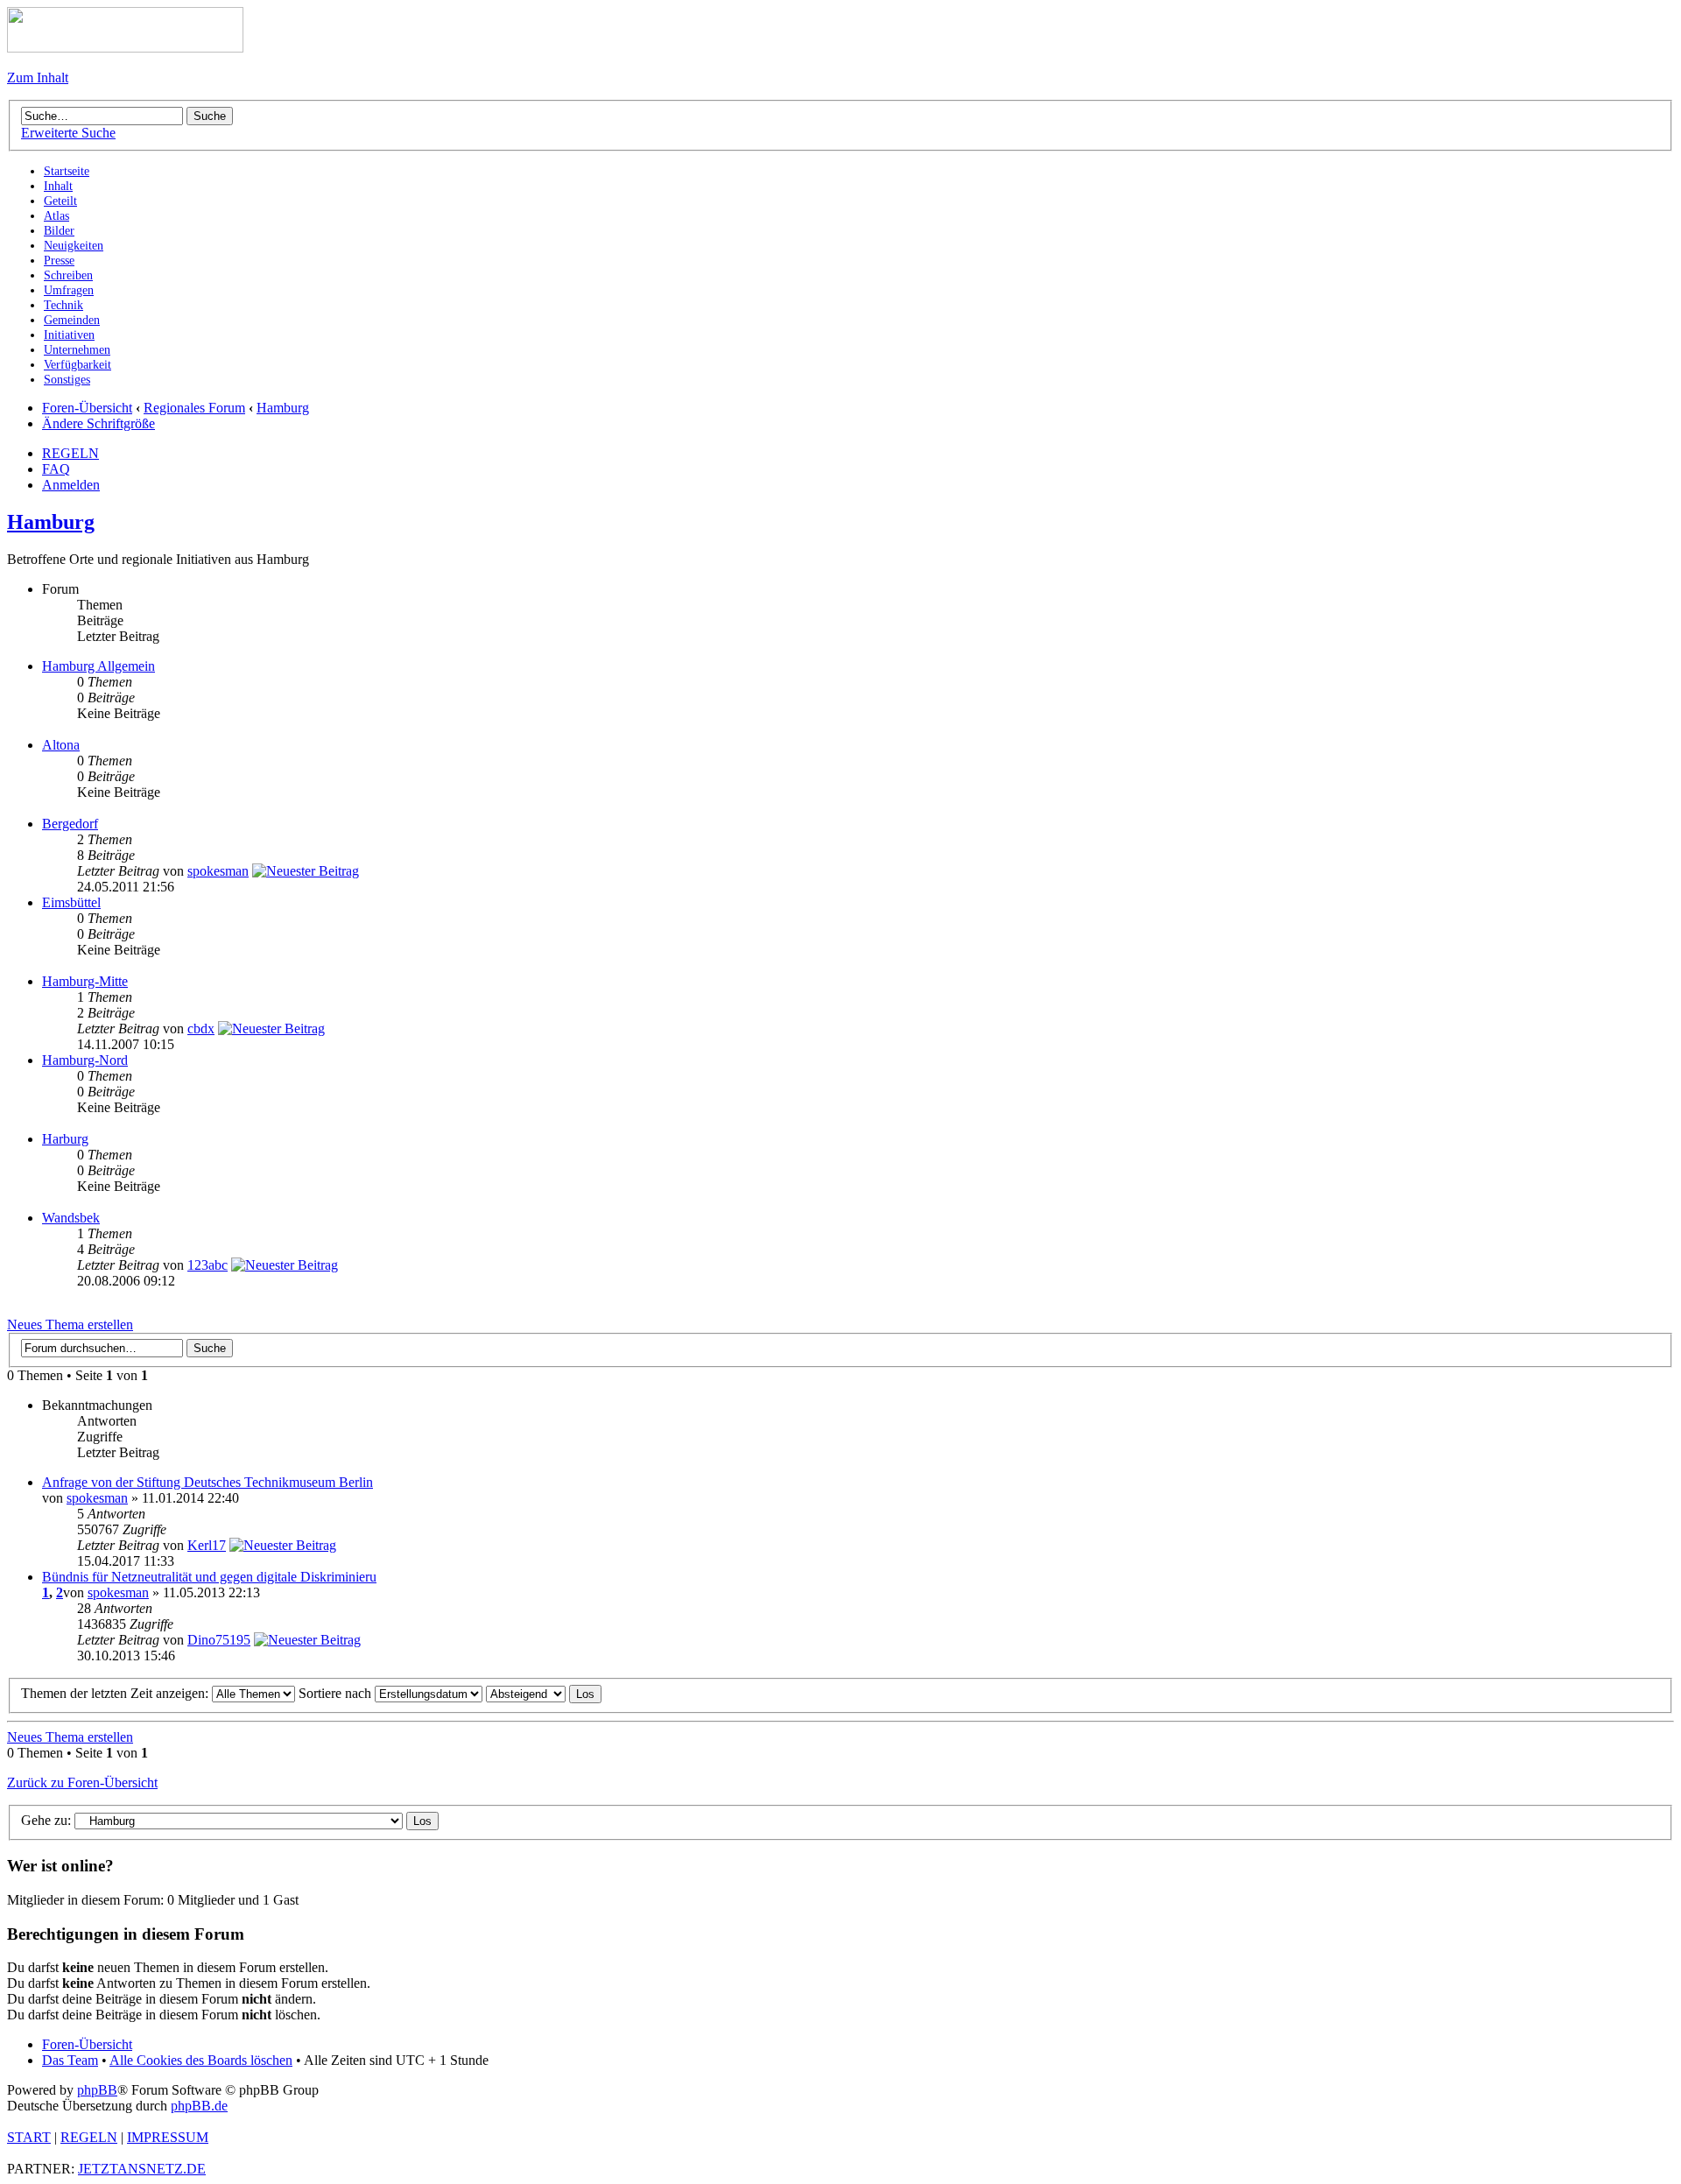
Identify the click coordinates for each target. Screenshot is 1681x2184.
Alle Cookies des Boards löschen (201, 2060)
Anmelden (71, 485)
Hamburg (283, 408)
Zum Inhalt (38, 77)
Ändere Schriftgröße (98, 423)
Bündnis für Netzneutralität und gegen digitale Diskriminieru (209, 1577)
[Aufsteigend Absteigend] (544, 1693)
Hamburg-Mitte (85, 981)
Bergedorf (70, 824)
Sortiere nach (337, 1693)
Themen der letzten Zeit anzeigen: (116, 1693)
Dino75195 (219, 1640)
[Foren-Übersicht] (125, 48)
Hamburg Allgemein (98, 666)
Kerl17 (207, 1545)
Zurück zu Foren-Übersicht (82, 1782)
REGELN (70, 453)
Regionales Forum (194, 408)
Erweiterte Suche (68, 133)
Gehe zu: (46, 1820)
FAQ (56, 469)
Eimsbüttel (71, 902)
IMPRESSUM (168, 2137)
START (29, 2137)
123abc (207, 1265)
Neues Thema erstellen (70, 1324)
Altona (61, 745)
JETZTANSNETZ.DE (142, 2169)
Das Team (70, 2060)
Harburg (65, 1139)
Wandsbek (71, 1218)
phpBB (97, 2090)
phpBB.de (199, 2106)
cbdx (201, 1029)
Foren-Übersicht (87, 408)
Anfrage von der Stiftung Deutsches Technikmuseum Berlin (207, 1482)
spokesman (218, 871)
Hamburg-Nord (85, 1060)
